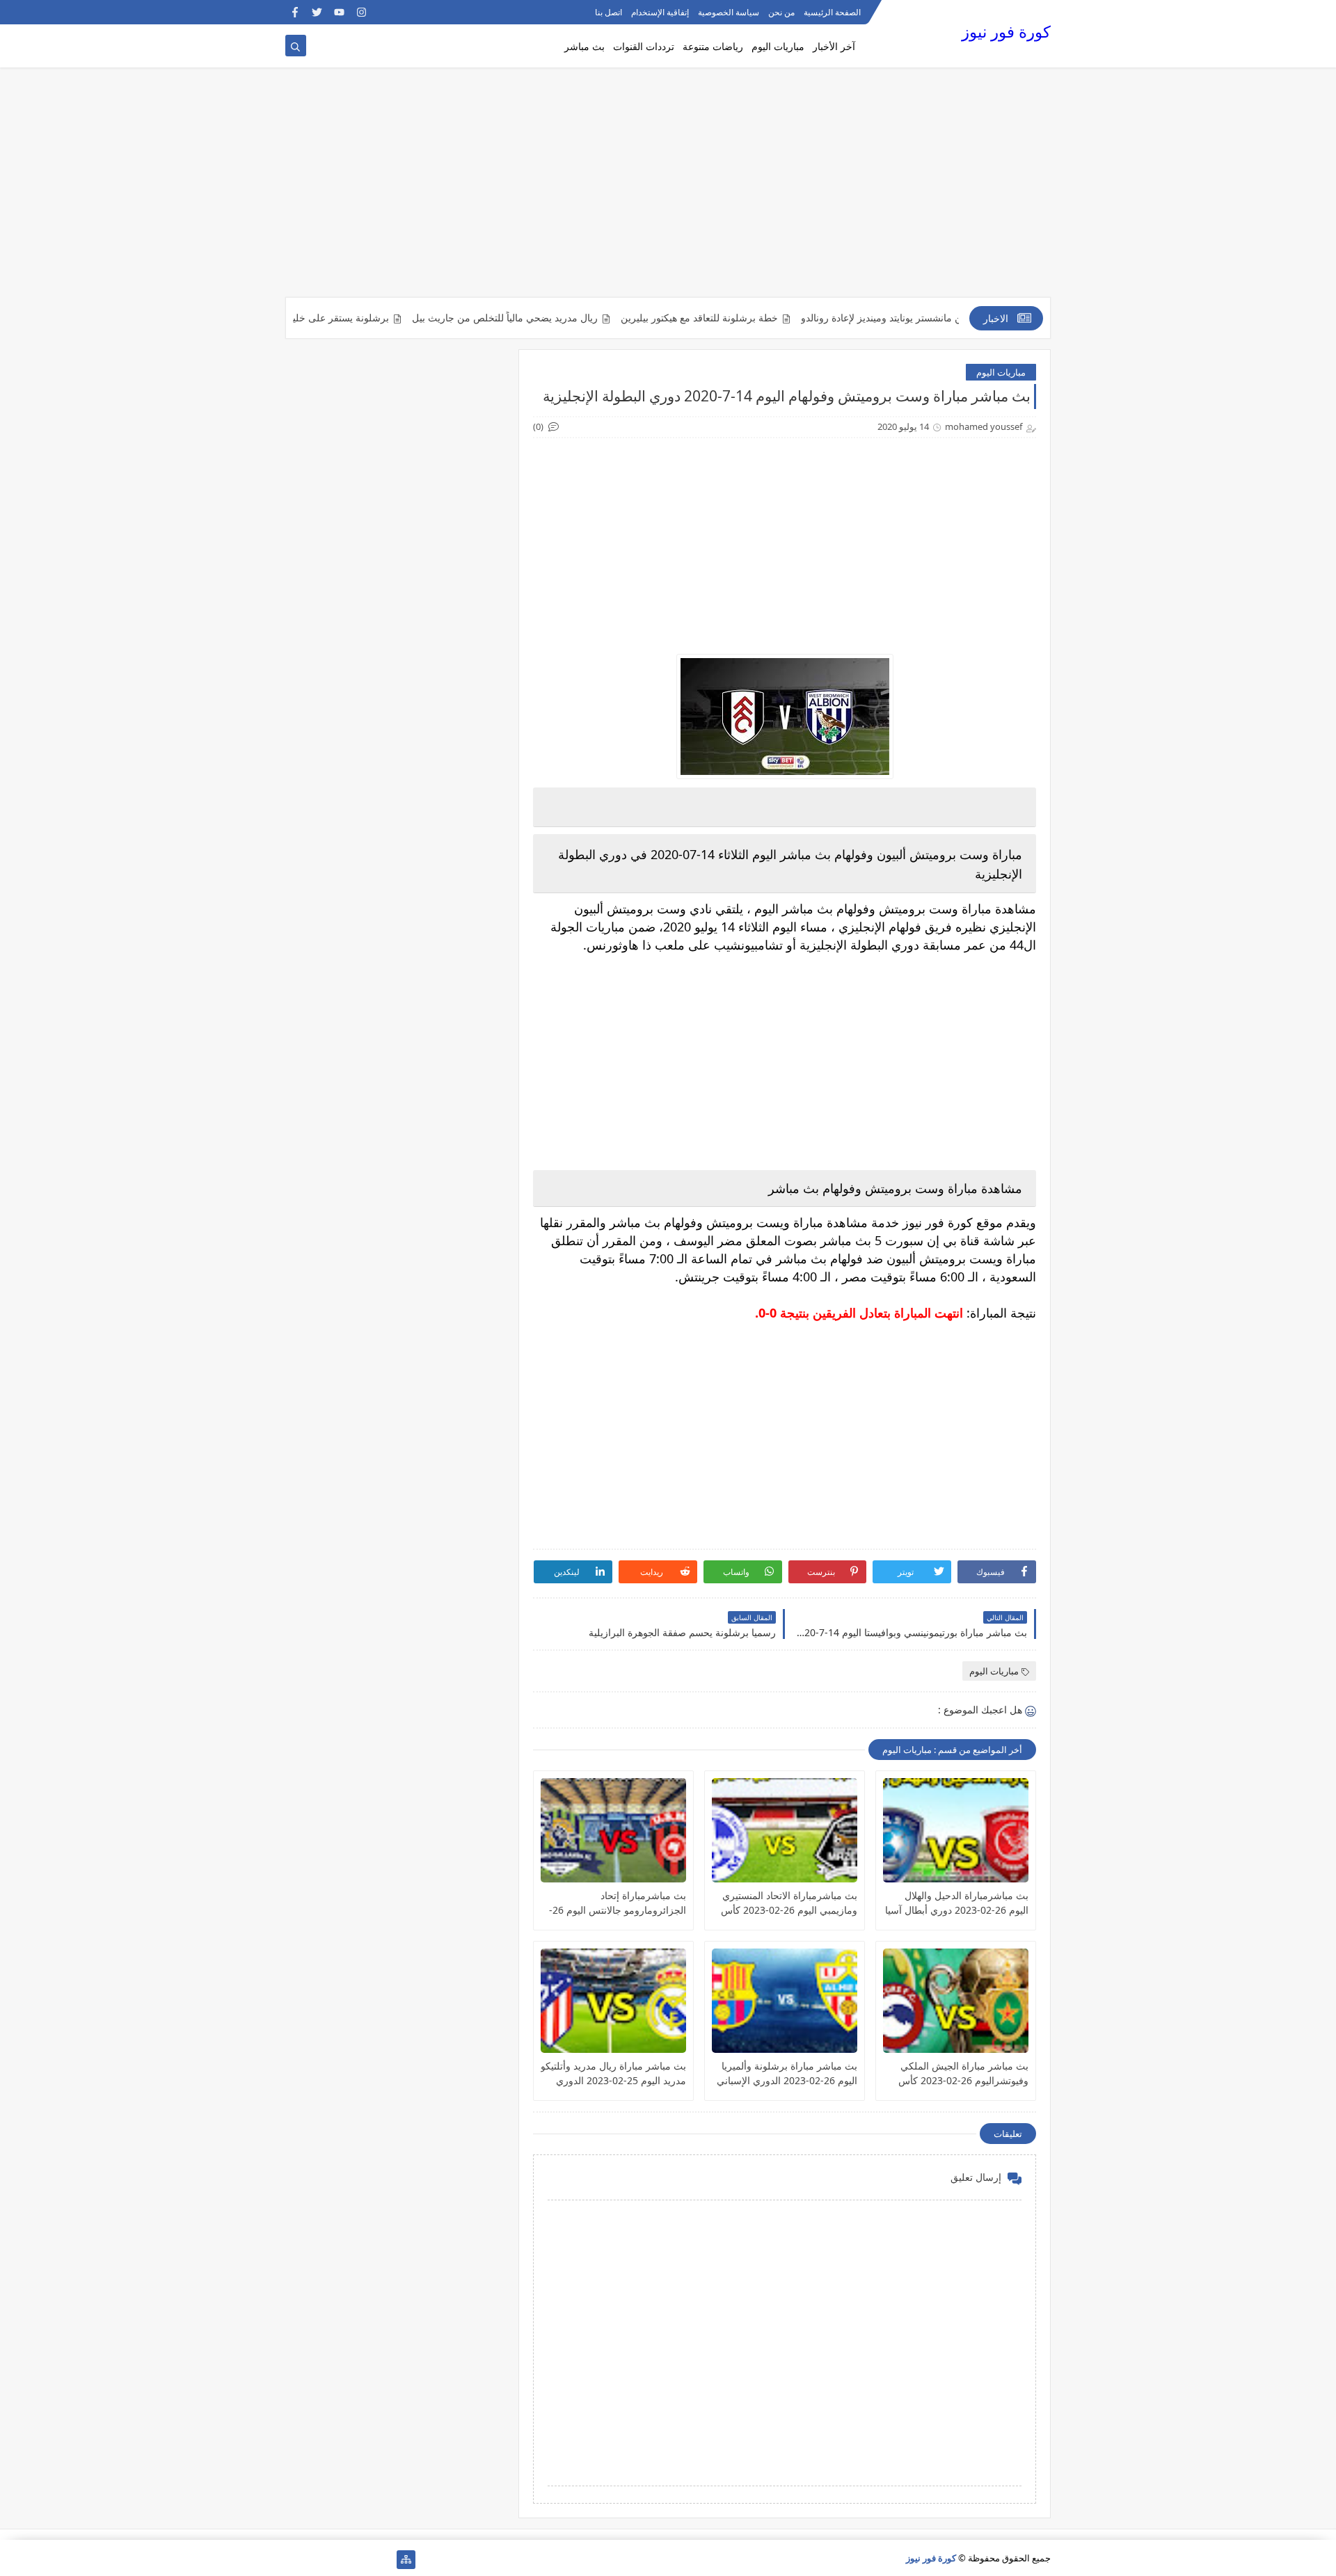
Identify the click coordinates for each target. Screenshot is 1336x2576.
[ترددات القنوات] (295, 2560)
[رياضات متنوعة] (339, 2560)
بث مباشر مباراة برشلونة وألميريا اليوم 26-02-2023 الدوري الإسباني (787, 2073)
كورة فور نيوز (1006, 32)
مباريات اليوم (778, 46)
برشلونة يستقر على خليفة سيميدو (366, 318)
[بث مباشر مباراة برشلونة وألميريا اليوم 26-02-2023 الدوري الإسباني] (785, 2001)
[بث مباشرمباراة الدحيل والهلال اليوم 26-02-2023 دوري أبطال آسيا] (956, 1830)
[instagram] (361, 12)
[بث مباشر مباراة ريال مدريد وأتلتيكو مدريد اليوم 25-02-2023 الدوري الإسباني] (613, 2001)
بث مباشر (584, 46)
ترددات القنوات (644, 46)
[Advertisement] (668, 189)
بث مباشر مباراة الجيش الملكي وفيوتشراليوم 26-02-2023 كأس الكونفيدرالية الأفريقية (963, 2073)
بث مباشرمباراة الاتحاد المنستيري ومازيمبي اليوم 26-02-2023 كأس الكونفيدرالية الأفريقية (789, 1903)
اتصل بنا (609, 12)
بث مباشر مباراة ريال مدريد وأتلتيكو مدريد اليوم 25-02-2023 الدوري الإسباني (613, 2073)
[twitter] (317, 12)
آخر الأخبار (834, 46)
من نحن (781, 12)
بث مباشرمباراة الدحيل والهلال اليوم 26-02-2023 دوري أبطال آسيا (957, 1903)
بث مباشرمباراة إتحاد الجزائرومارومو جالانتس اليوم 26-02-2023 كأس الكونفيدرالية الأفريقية (618, 1903)
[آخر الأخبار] (384, 2560)
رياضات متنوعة (713, 46)
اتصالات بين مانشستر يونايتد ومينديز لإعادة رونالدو (947, 318)
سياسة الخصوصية (729, 12)
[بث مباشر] (317, 2560)
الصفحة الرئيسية (832, 12)
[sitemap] (406, 2560)
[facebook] (295, 12)
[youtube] (339, 12)
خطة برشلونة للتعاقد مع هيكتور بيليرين (745, 318)
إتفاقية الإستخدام (660, 12)
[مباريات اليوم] (361, 2560)
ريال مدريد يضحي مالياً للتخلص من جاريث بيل (551, 318)
